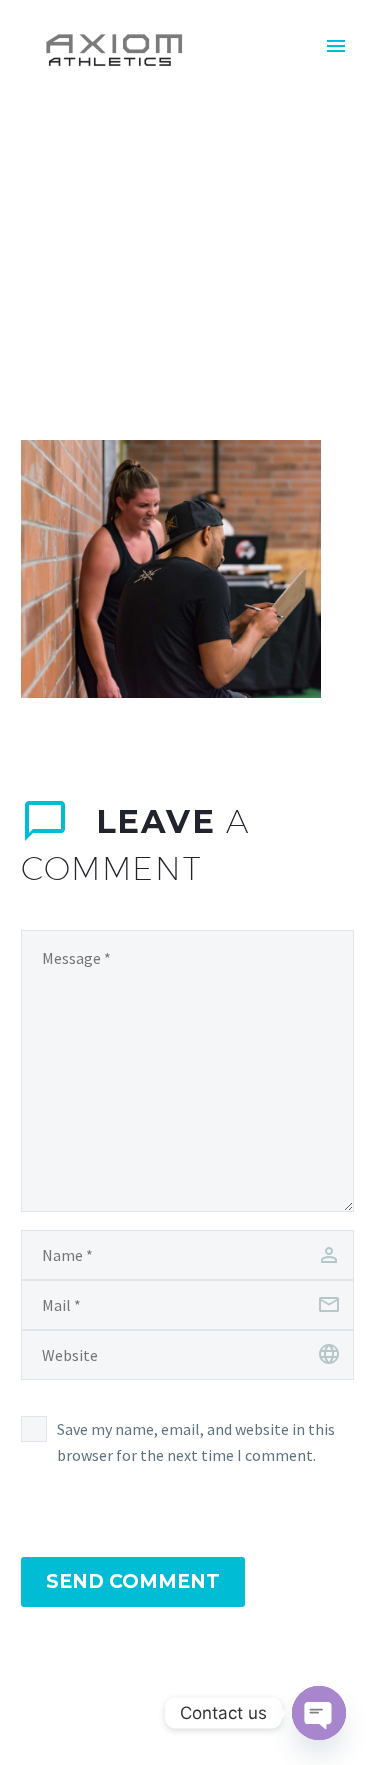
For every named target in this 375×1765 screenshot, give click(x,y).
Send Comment (133, 1581)
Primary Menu (336, 46)
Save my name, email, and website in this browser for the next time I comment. (196, 1442)
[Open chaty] (319, 1713)
